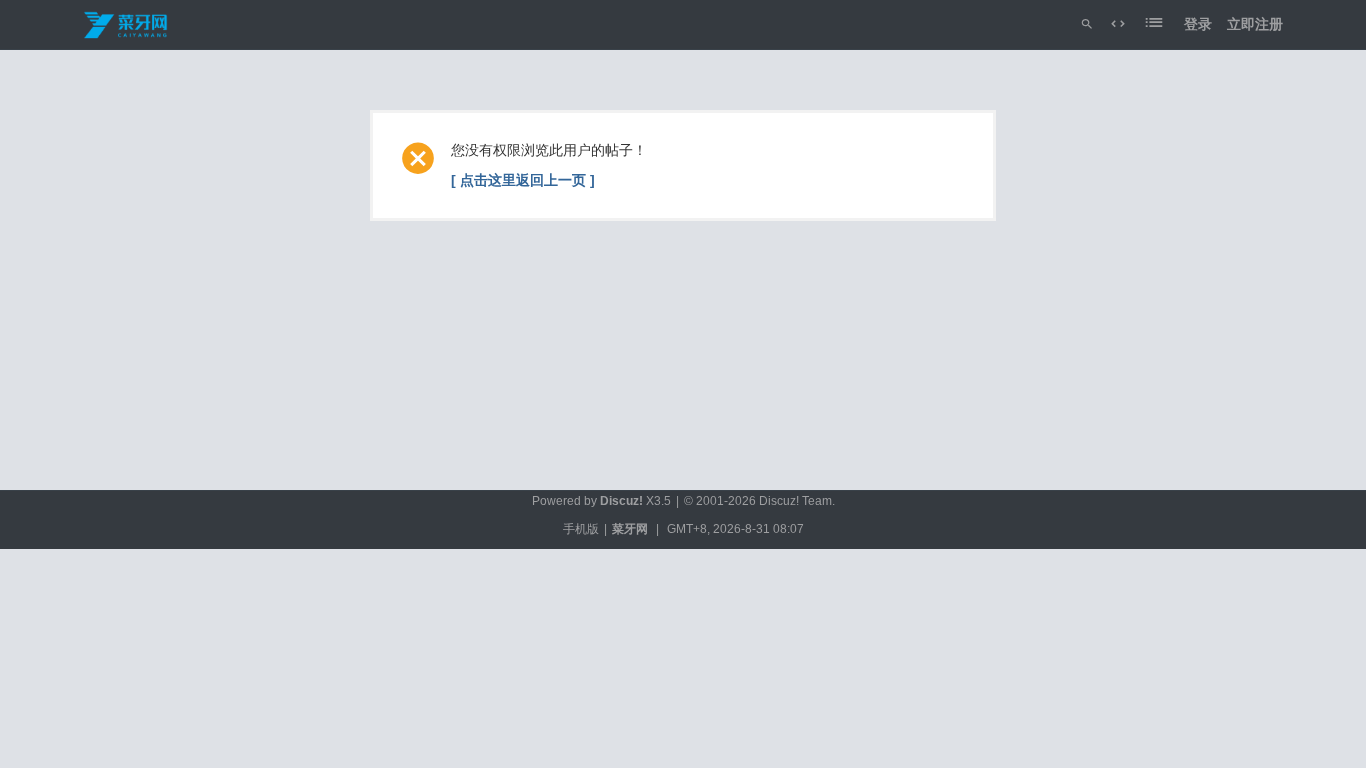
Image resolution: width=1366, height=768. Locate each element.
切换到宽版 (1118, 24)
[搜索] (1087, 24)
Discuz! (621, 501)
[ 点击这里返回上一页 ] (523, 180)
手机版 (581, 529)
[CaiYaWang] (127, 24)
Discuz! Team (795, 501)
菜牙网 (630, 529)
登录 (1198, 24)
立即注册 (1255, 24)
